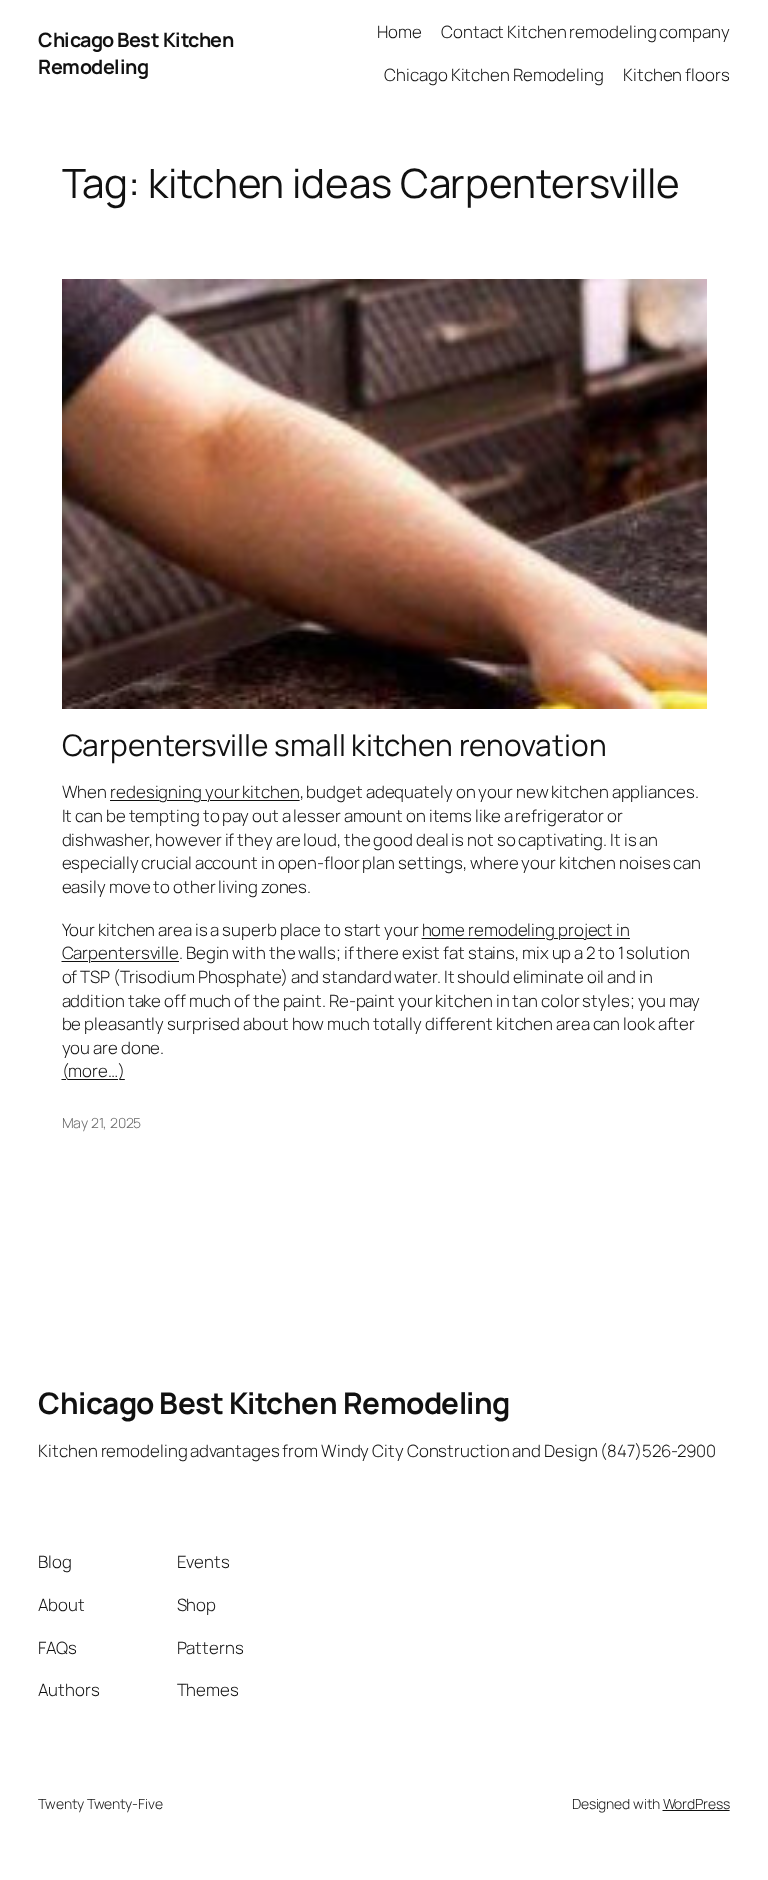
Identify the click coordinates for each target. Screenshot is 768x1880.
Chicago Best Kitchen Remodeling (135, 53)
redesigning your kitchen (205, 791)
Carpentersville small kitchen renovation (334, 744)
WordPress (696, 1803)
